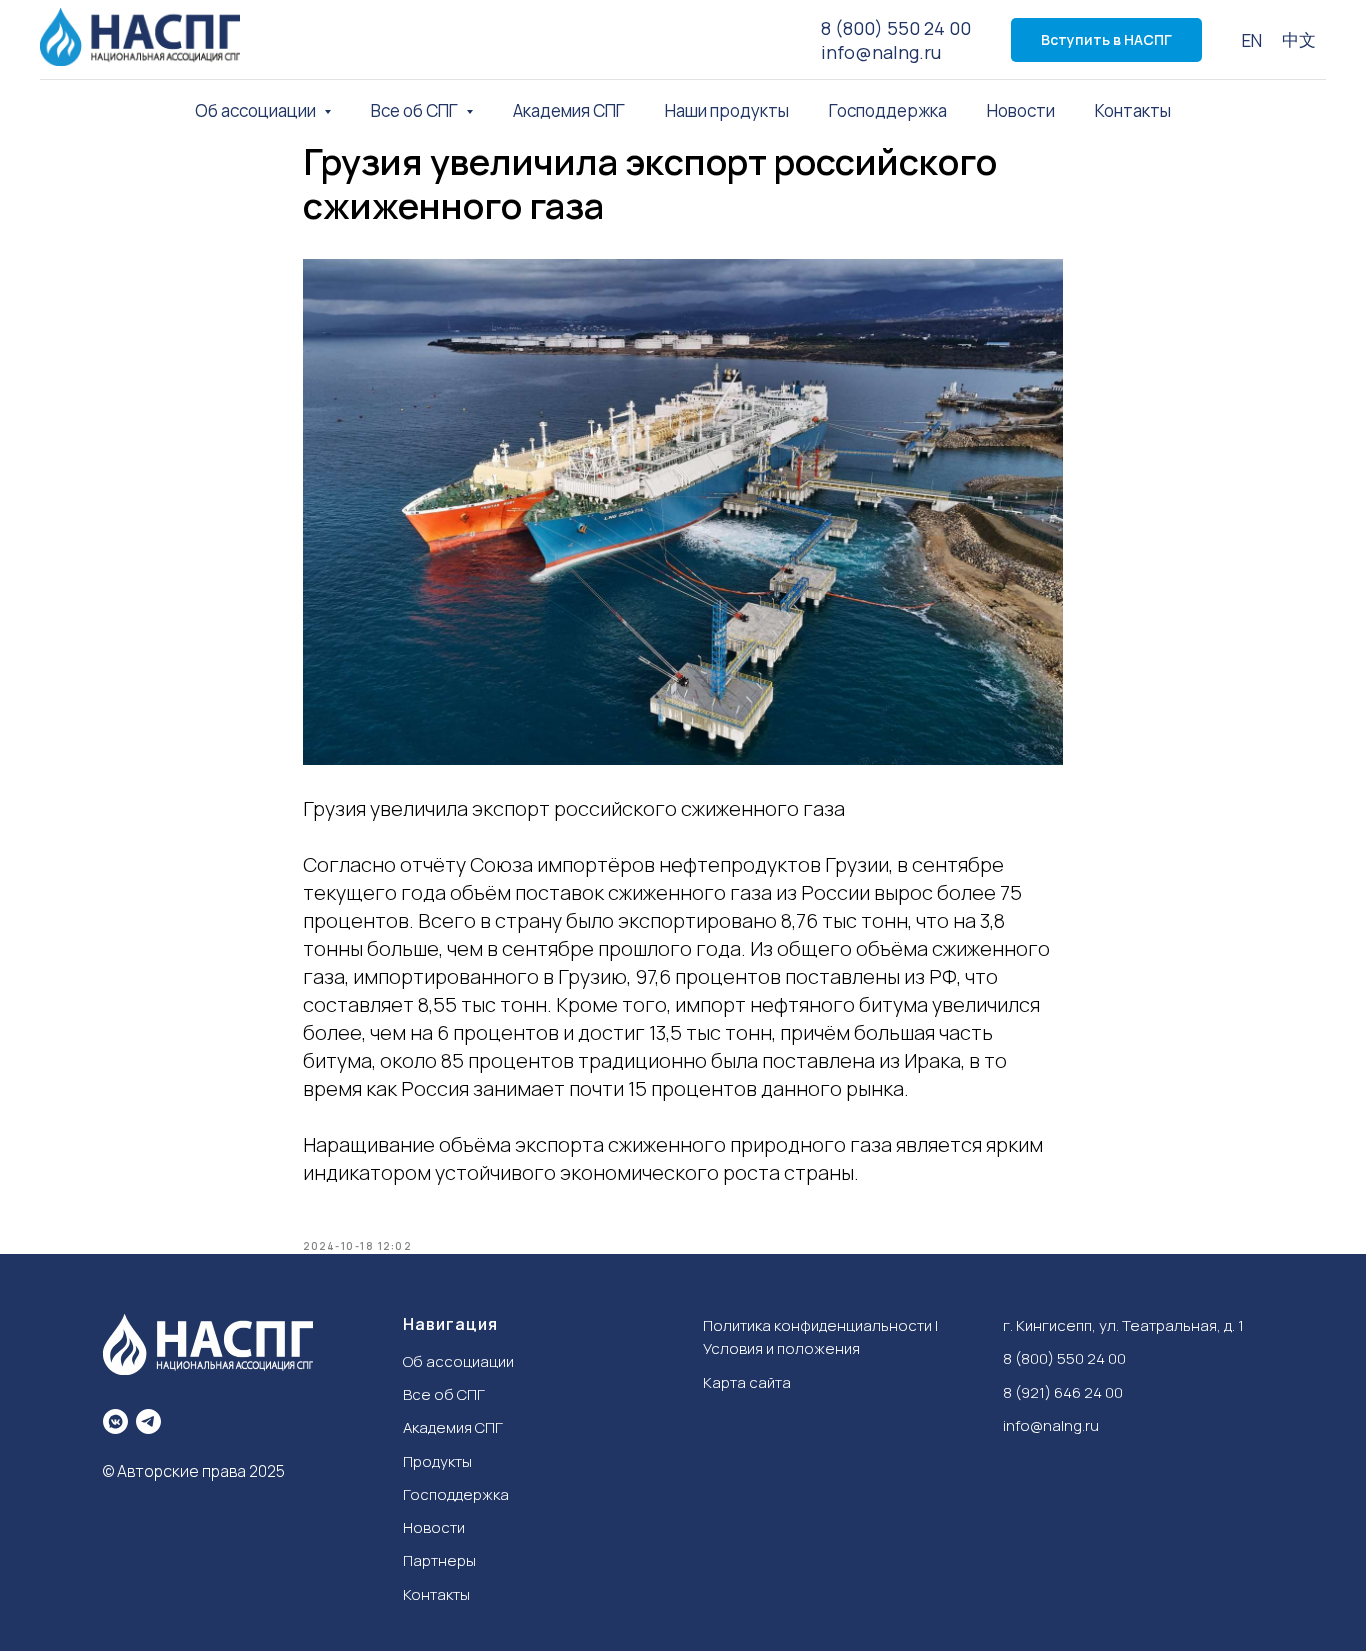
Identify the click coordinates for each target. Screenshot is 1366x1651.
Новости (1021, 110)
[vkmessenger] (115, 1421)
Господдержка (888, 110)
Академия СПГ (569, 110)
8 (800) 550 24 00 (896, 28)
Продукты (437, 1461)
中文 (1299, 39)
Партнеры (439, 1560)
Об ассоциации (458, 1361)
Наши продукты (727, 110)
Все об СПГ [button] (416, 110)
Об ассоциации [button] (257, 110)
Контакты (1133, 110)
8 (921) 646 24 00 (1063, 1392)
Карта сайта (747, 1382)
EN (1252, 40)
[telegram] (148, 1421)
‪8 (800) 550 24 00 (1064, 1358)
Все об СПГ (444, 1394)
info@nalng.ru (881, 52)
